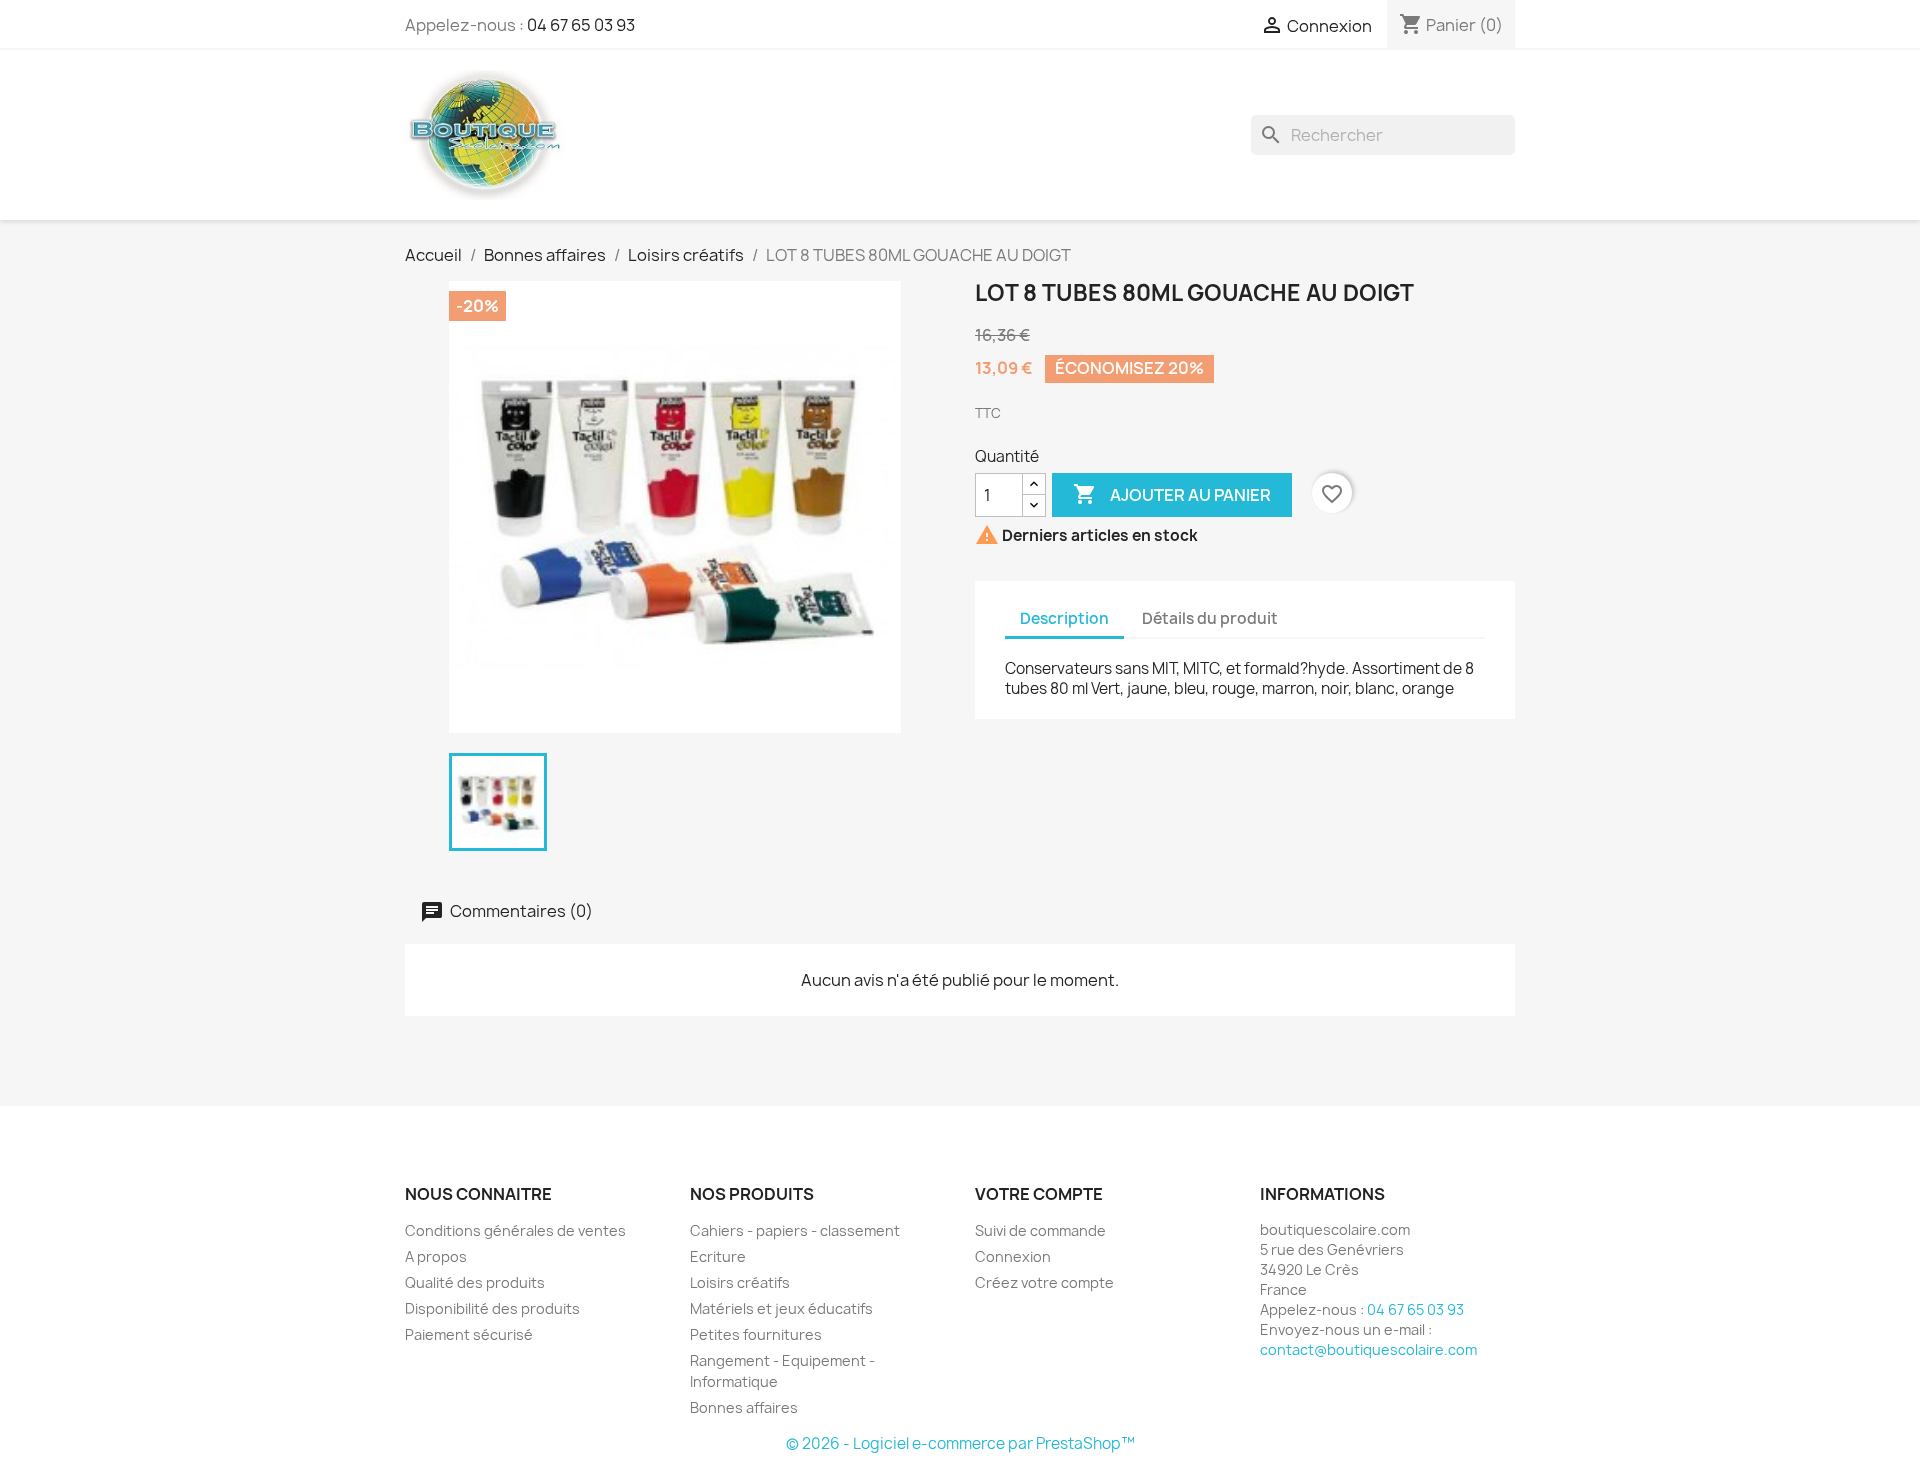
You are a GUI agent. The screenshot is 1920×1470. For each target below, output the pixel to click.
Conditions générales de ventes (515, 1230)
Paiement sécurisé (469, 1334)
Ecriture (718, 1256)
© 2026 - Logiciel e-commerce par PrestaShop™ (960, 1443)
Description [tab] (1064, 618)
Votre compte (1039, 1194)
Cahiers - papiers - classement (795, 1230)
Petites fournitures (756, 1334)
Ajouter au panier (1172, 494)
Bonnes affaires (744, 1407)
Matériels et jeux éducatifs (781, 1308)
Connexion (1013, 1256)
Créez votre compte (1044, 1282)
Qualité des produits (475, 1282)
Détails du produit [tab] (1210, 618)
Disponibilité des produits (492, 1308)
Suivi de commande (1040, 1230)
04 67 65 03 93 (581, 25)
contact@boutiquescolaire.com (1368, 1349)
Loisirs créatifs (740, 1282)
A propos (436, 1256)
